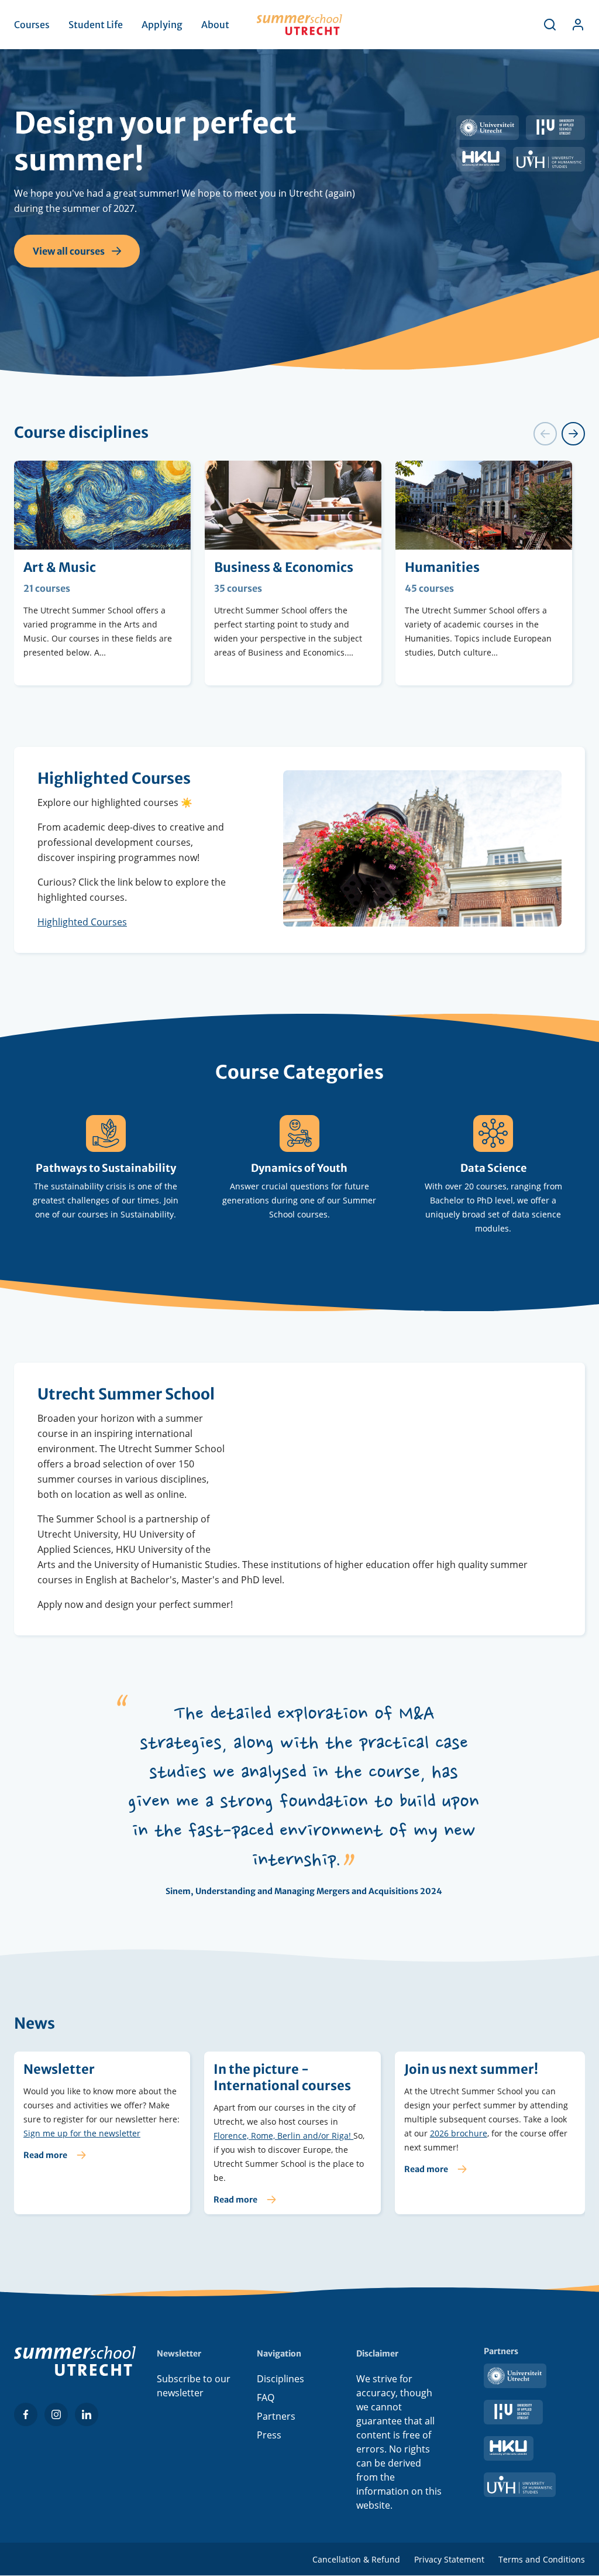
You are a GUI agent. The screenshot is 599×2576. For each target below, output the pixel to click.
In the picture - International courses (292, 2133)
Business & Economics (293, 573)
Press (269, 2435)
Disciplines (280, 2379)
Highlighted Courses (82, 922)
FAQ (266, 2397)
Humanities (484, 573)
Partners (276, 2416)
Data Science (493, 1168)
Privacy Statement (449, 2559)
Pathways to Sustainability (106, 1168)
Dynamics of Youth (299, 1168)
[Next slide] (573, 434)
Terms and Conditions (542, 2559)
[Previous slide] (545, 434)
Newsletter (102, 2133)
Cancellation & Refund (356, 2559)
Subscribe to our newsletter (194, 2386)
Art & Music (102, 573)
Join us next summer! (490, 2133)
